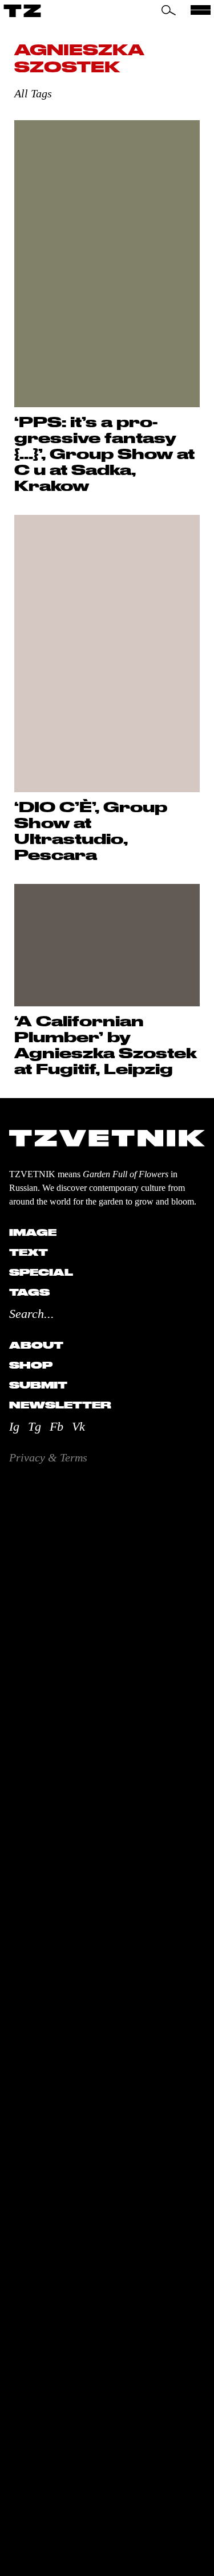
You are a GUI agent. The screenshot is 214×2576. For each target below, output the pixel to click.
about (36, 1345)
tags (29, 1292)
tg (35, 1426)
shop (31, 1365)
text (29, 1252)
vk (78, 1426)
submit (38, 1385)
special (41, 1272)
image (33, 1232)
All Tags (33, 93)
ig (14, 1426)
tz (23, 10)
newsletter (60, 1405)
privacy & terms (48, 1457)
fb (56, 1426)
